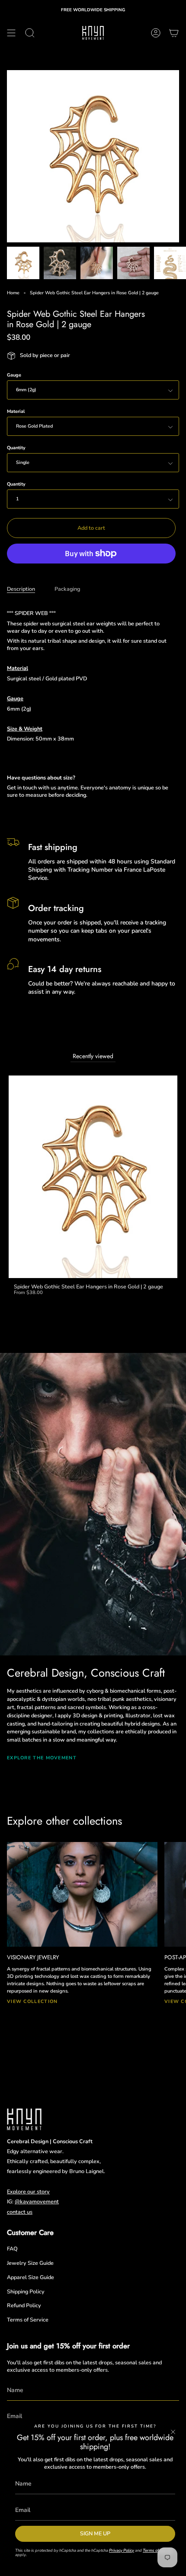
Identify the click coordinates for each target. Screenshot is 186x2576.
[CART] (174, 33)
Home (13, 293)
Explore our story (28, 2191)
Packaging (67, 589)
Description (21, 589)
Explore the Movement (42, 1758)
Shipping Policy (26, 2291)
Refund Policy (24, 2305)
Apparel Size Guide (30, 2277)
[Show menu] (11, 33)
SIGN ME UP (95, 2533)
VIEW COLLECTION (32, 2001)
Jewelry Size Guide (30, 2263)
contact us (20, 2212)
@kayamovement (37, 2201)
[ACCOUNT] (156, 33)
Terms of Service (28, 2320)
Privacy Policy (122, 2550)
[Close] (173, 2432)
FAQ (12, 2249)
